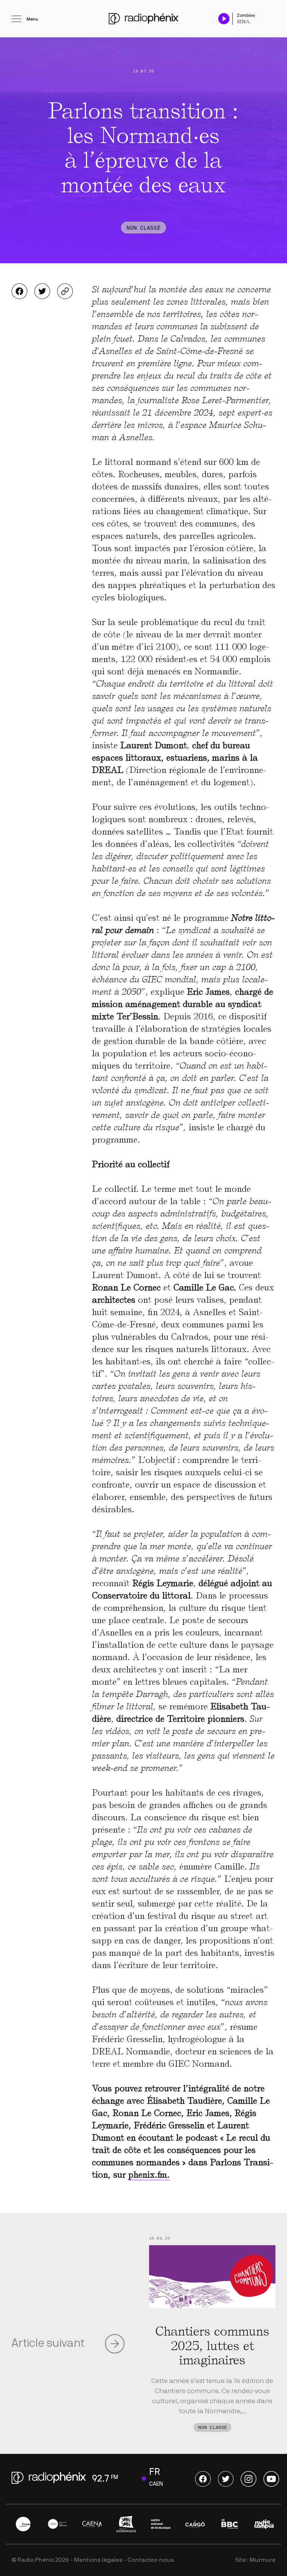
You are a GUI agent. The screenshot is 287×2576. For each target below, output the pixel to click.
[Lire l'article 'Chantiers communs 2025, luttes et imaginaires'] (212, 2277)
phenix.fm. (149, 2175)
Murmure (263, 2560)
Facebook (19, 291)
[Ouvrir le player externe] (273, 15)
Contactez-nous (151, 2560)
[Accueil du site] (143, 19)
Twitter (42, 291)
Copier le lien (65, 291)
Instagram (249, 2479)
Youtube (271, 2479)
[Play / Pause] (224, 18)
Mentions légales (98, 2560)
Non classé (143, 228)
